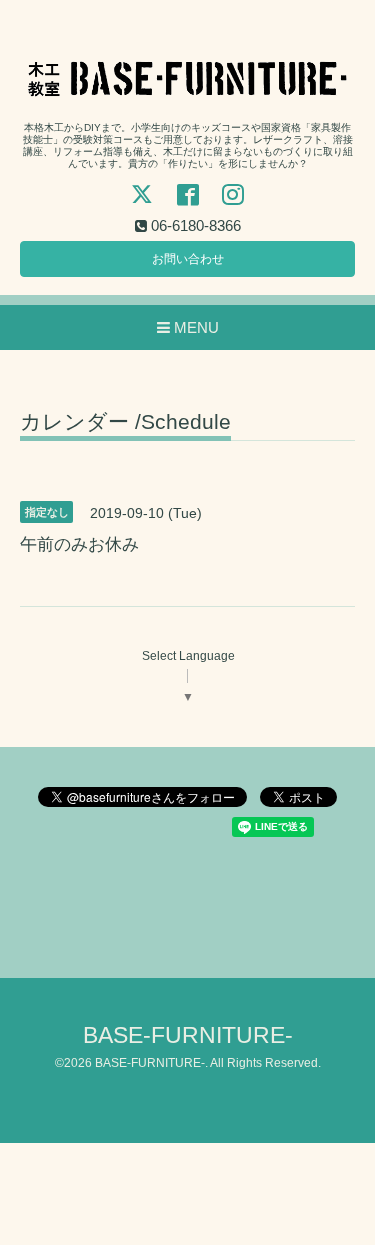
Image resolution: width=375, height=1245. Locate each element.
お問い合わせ (188, 259)
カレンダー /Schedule (125, 422)
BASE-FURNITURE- (188, 1035)
